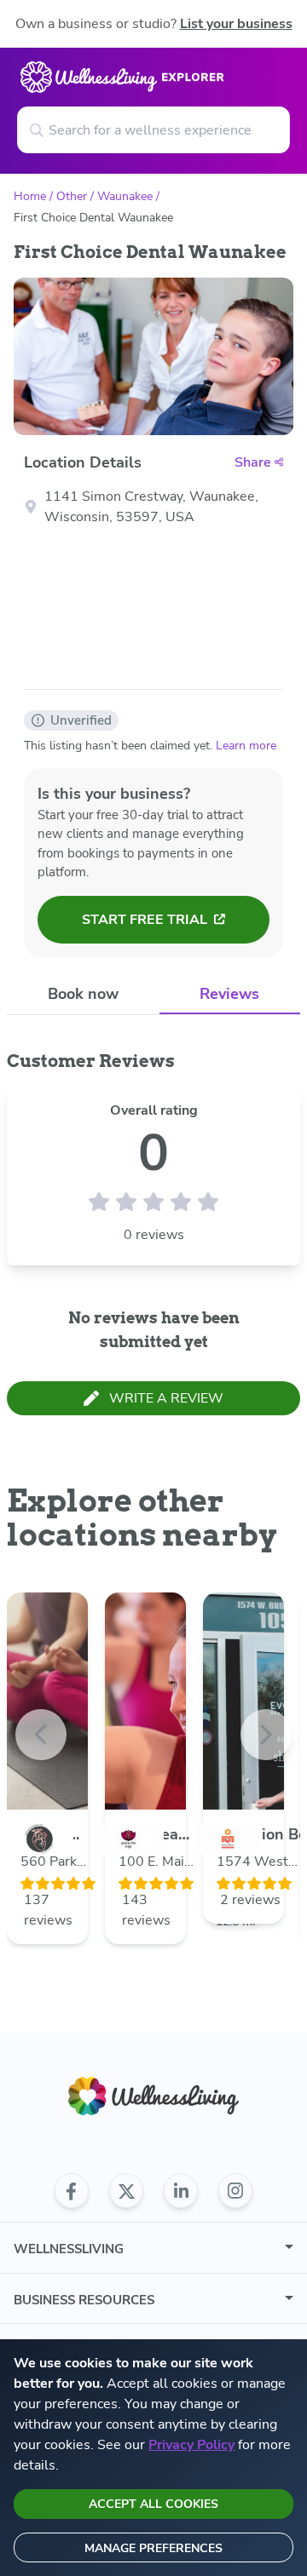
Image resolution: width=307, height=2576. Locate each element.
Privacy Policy (191, 2445)
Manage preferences (153, 2548)
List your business (236, 24)
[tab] (83, 994)
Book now (83, 994)
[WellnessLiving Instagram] (235, 2191)
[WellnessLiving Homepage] (153, 2096)
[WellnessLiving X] (126, 2191)
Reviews (229, 994)
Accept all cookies (153, 2504)
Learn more (246, 746)
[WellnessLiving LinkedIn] (181, 2191)
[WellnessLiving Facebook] (72, 2191)
